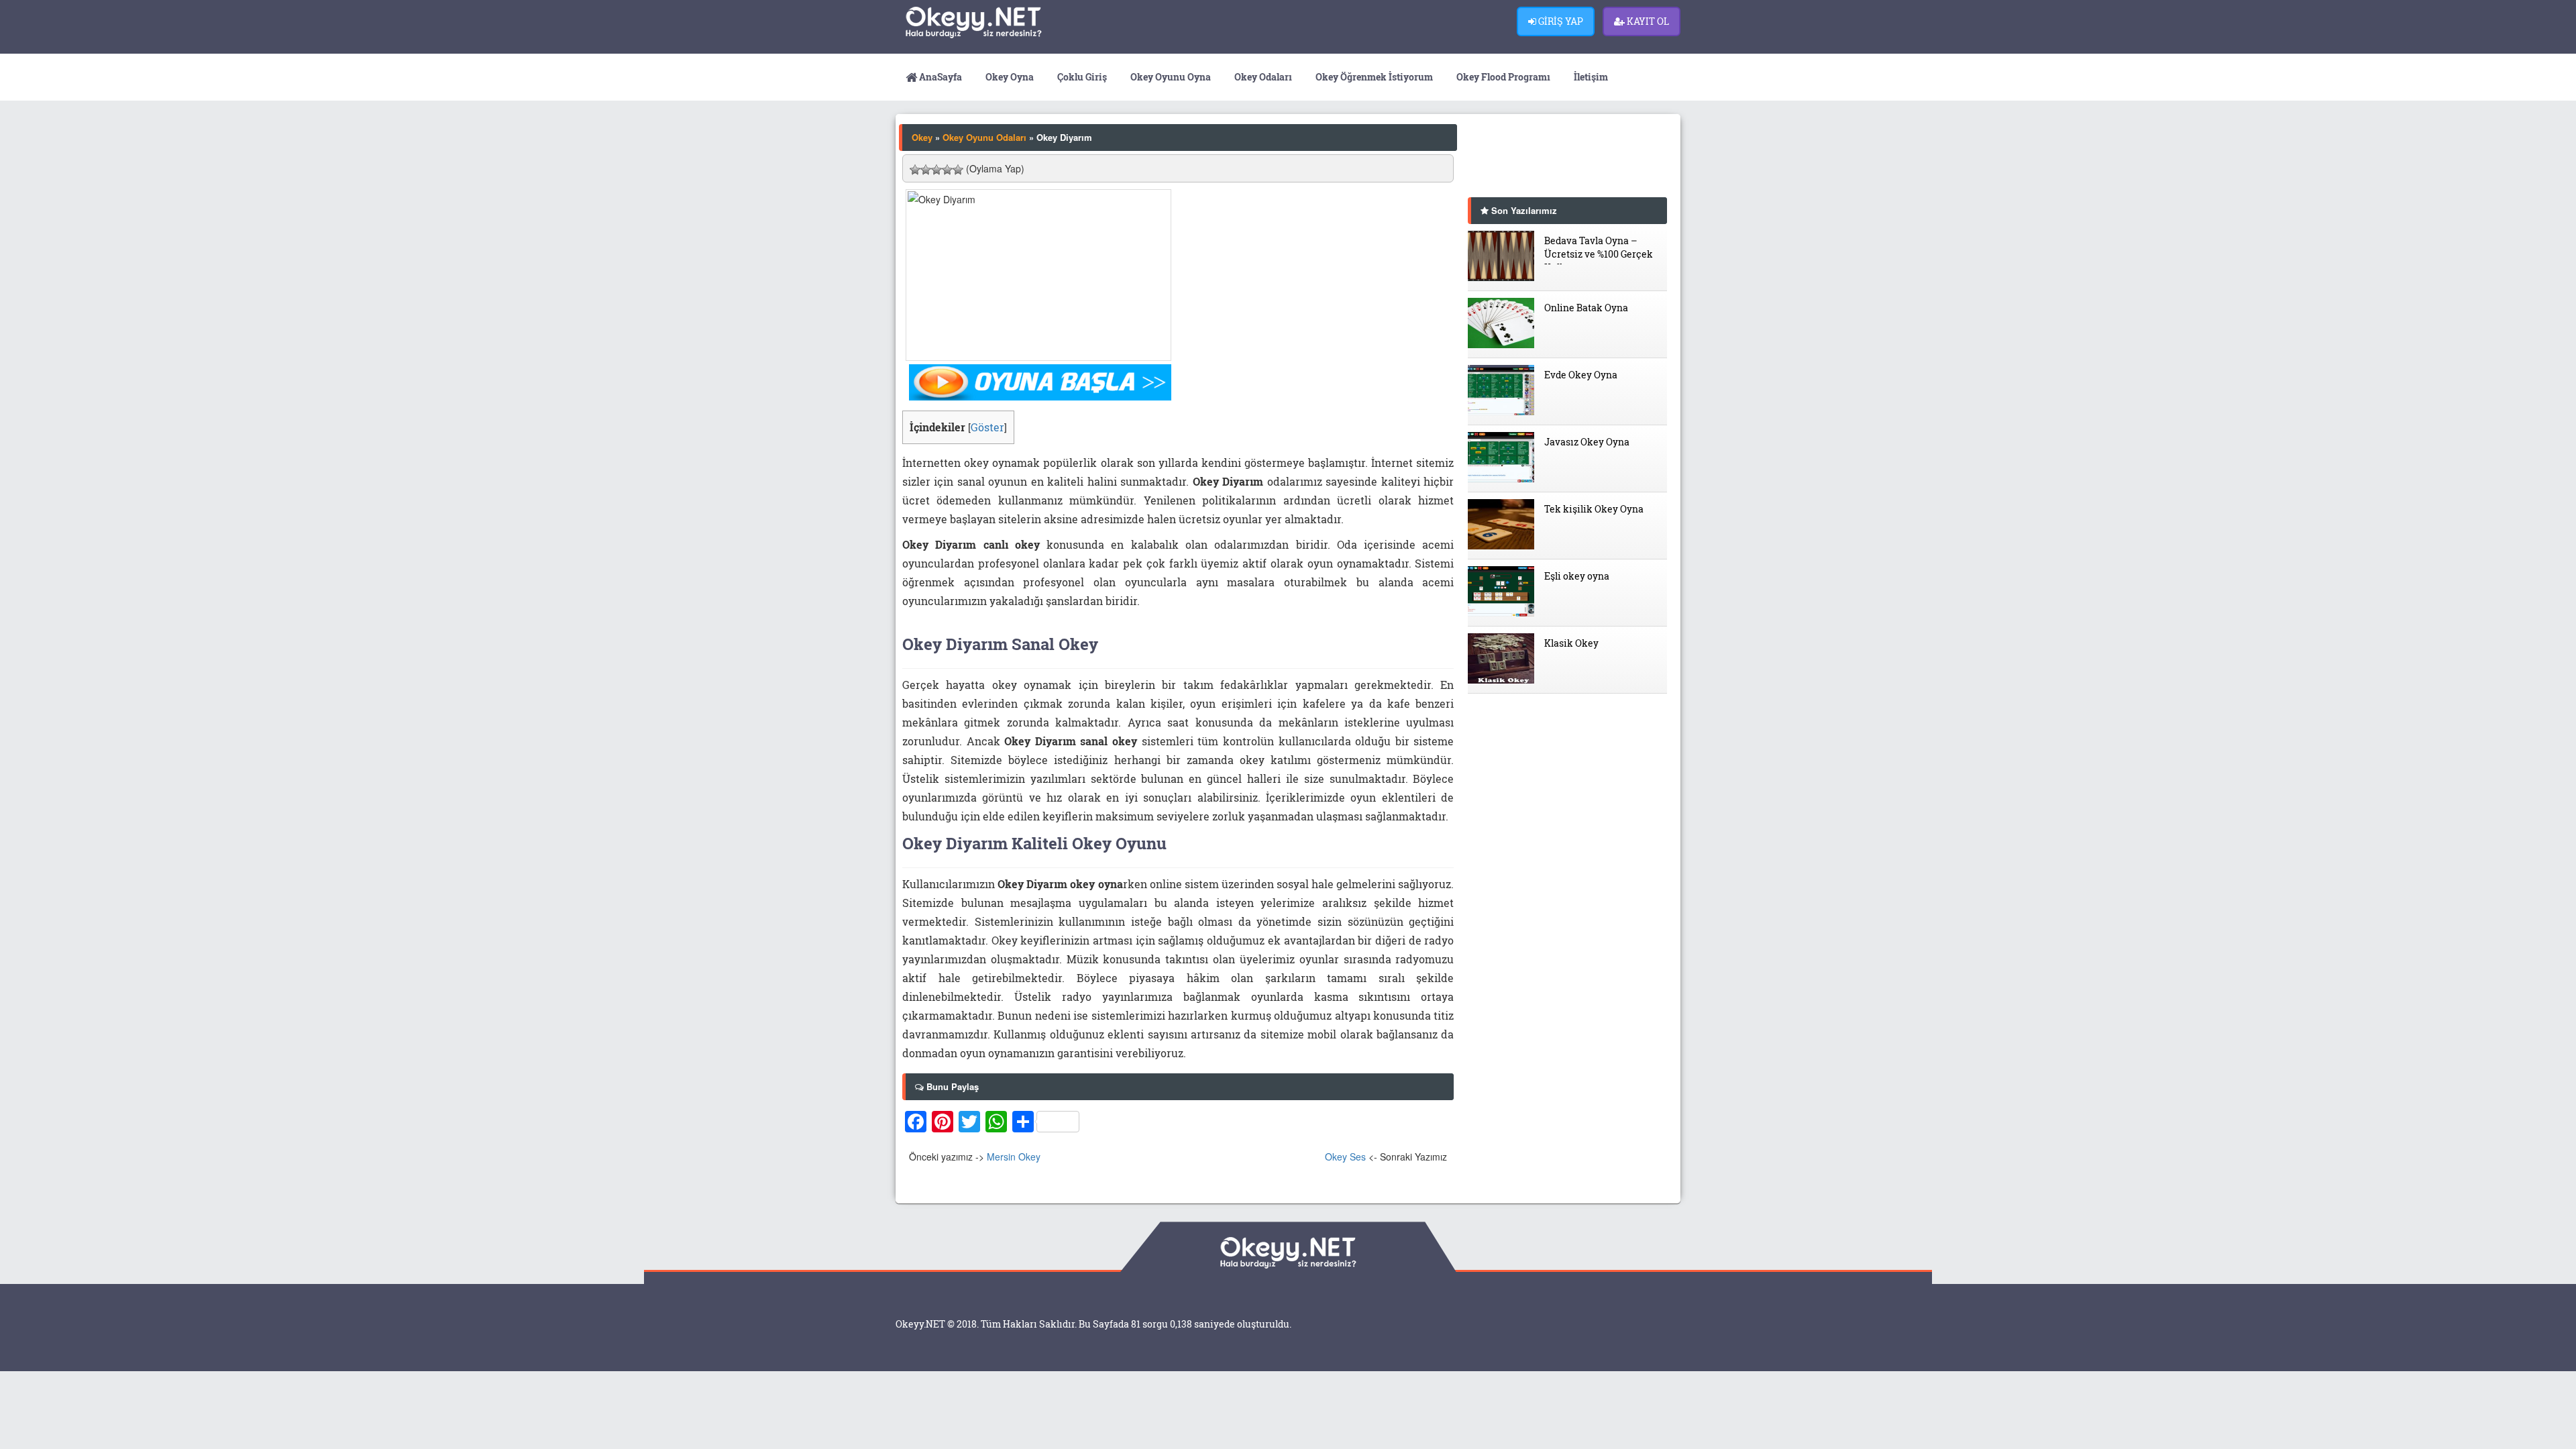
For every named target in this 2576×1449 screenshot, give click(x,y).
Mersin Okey (1014, 1157)
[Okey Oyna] (1040, 381)
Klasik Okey (1571, 643)
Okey (922, 137)
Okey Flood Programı (1502, 77)
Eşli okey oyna (1577, 576)
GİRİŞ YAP (1560, 21)
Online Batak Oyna (1586, 308)
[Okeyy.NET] (994, 22)
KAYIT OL (1647, 21)
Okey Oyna (1009, 77)
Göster (987, 427)
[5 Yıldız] (958, 170)
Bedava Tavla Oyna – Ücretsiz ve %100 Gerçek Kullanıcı (1599, 249)
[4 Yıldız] (947, 170)
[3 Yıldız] (936, 170)
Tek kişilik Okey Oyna (1594, 509)
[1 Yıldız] (915, 170)
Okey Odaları (1262, 77)
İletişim (1590, 77)
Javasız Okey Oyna (1587, 442)
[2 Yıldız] (926, 170)
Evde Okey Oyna (1581, 375)
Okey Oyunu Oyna (1170, 77)
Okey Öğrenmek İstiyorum (1373, 77)
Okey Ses (1345, 1157)
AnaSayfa (940, 77)
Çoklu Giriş (1081, 77)
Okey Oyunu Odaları (984, 137)
